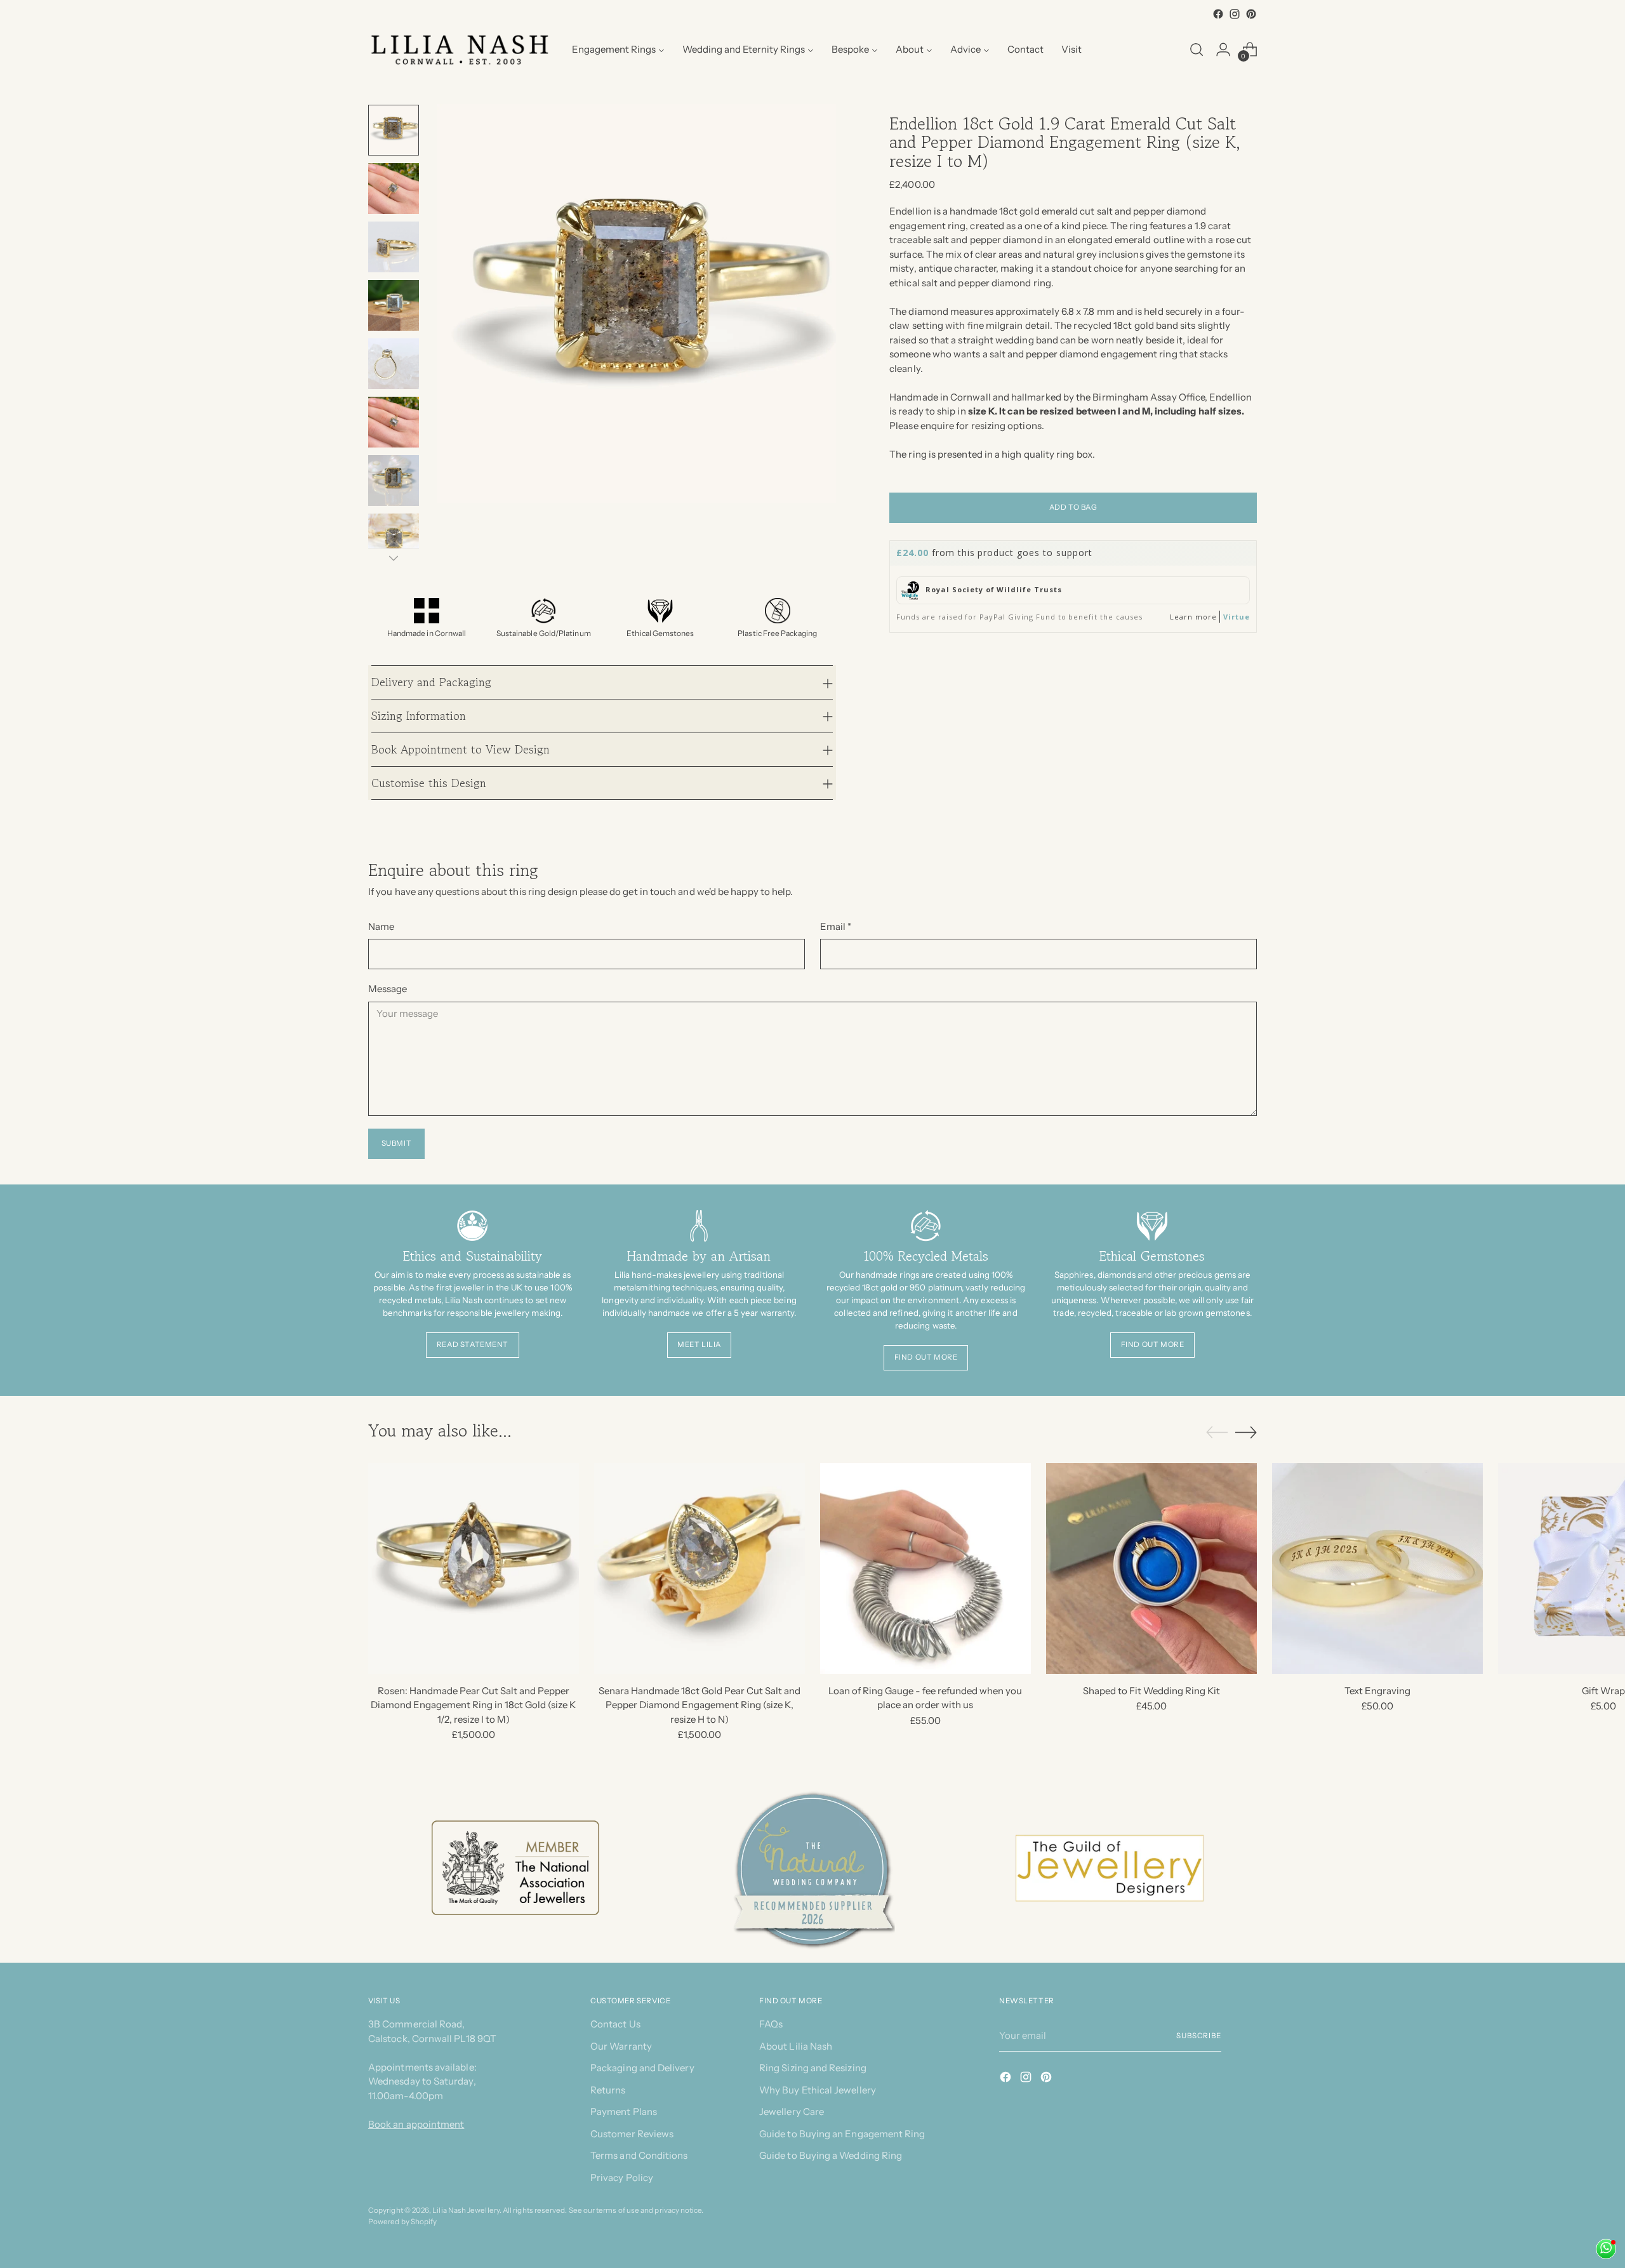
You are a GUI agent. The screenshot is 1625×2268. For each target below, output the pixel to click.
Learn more (1193, 617)
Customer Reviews (632, 2134)
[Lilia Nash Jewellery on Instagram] (1235, 14)
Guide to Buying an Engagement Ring (842, 2134)
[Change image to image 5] (394, 364)
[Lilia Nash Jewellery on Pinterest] (1251, 14)
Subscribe (1199, 2036)
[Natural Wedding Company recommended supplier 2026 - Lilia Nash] (812, 1868)
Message (388, 989)
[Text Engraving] (1377, 1568)
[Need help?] (1606, 2249)
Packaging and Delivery (642, 2068)
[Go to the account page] (1223, 50)
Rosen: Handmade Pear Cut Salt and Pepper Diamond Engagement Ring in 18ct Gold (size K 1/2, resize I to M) (473, 1705)
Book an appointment (416, 2124)
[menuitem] (618, 50)
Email (836, 926)
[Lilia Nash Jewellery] (460, 50)
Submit (397, 1143)
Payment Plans (624, 2112)
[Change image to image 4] (394, 305)
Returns (608, 2090)
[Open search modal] (1197, 50)
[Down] (394, 558)
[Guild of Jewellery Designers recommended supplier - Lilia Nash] (1110, 1868)
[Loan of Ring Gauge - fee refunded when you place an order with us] (925, 1568)
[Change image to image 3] (394, 247)
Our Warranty (621, 2046)
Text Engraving (1377, 1691)
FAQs (771, 2024)
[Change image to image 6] (394, 422)
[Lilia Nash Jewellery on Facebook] (1218, 14)
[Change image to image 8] (394, 539)
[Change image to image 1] (394, 130)
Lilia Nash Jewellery (466, 2210)
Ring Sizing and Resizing (813, 2068)
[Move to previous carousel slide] (1217, 1433)
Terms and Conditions (639, 2155)
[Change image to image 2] (394, 189)
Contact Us (615, 2024)
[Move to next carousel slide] (1246, 1432)
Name (381, 926)
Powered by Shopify (402, 2222)
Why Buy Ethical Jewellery (818, 2090)
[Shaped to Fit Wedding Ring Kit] (1151, 1568)
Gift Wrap (1603, 1691)
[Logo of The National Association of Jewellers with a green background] (515, 1868)
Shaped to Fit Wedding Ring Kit (1151, 1691)
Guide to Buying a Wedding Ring (831, 2155)
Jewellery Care (792, 2112)
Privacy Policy (622, 2178)
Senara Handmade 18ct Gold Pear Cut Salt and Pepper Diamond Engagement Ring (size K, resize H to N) (700, 1705)
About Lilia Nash (796, 2046)
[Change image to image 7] (394, 481)
